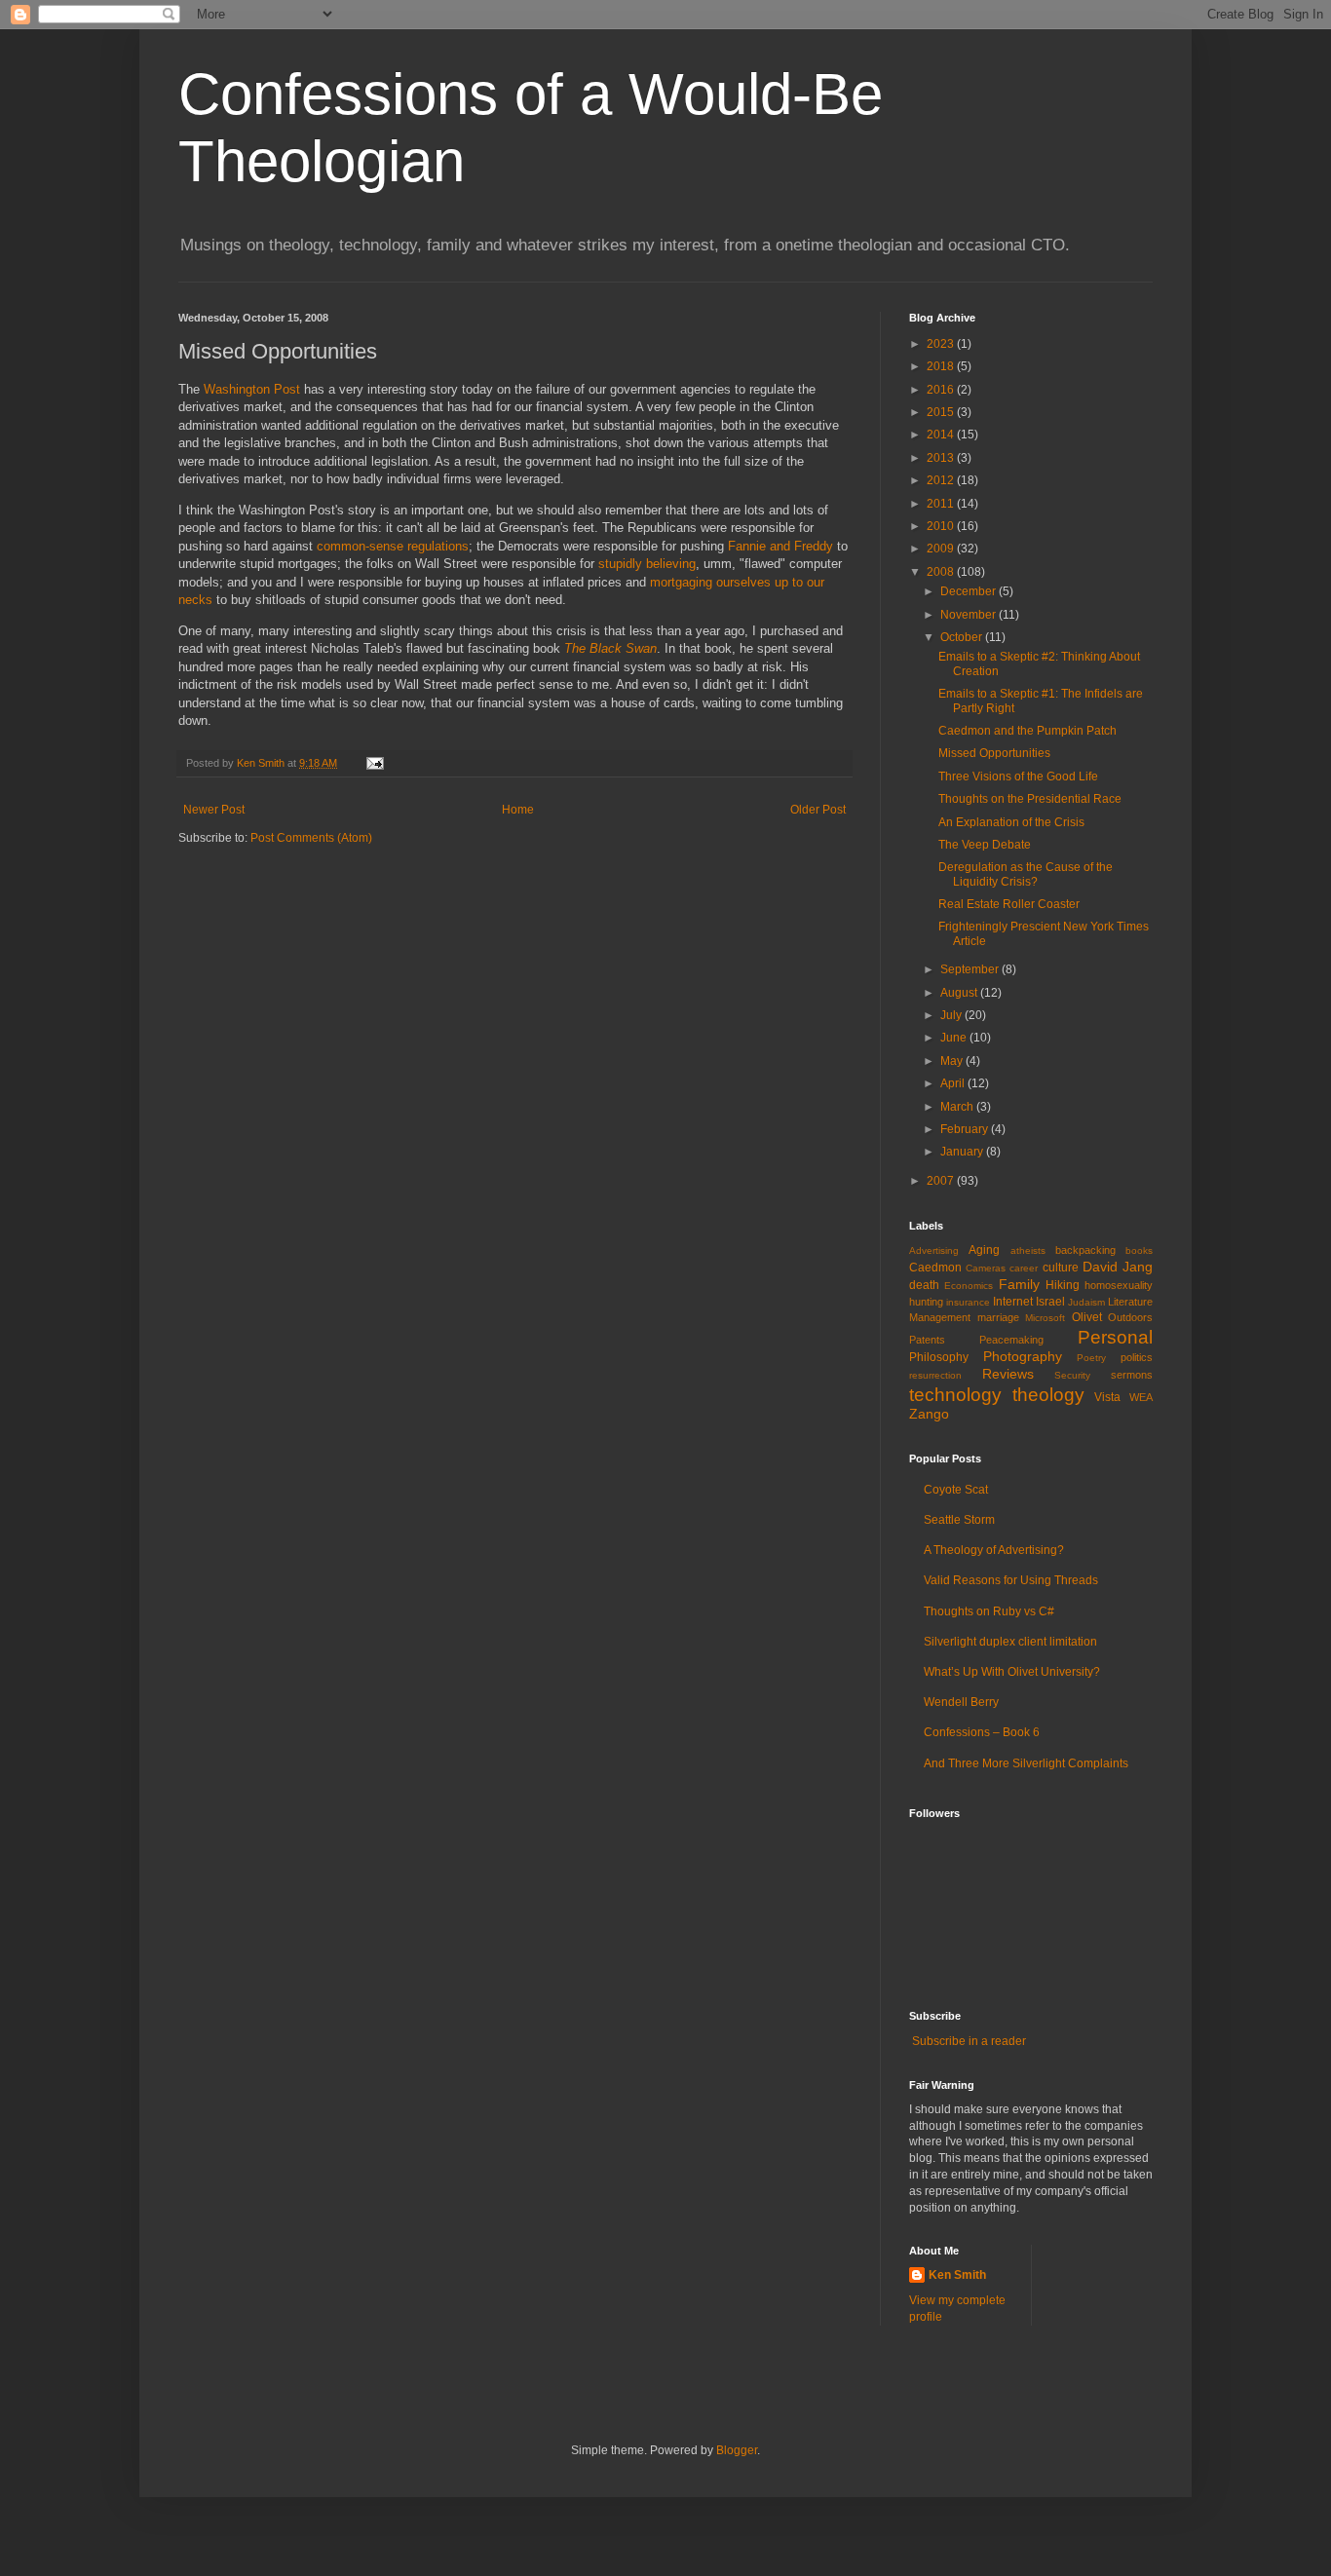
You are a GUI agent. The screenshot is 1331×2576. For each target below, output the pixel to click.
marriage (998, 1317)
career (1024, 1268)
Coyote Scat (956, 1490)
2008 (942, 572)
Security (1072, 1375)
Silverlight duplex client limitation (1010, 1642)
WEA (1141, 1397)
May (953, 1061)
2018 (942, 366)
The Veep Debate (985, 845)
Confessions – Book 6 (982, 1732)
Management (940, 1317)
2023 (942, 344)
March (958, 1107)
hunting (926, 1302)
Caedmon (935, 1268)
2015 (942, 412)
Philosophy (939, 1357)
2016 (942, 390)
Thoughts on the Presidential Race (1030, 799)
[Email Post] (374, 763)
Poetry (1091, 1358)
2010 (942, 526)
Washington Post (252, 389)
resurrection (935, 1375)
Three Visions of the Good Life (1018, 777)
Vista (1107, 1397)
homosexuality (1119, 1285)
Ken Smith (957, 2275)
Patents (927, 1340)
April (954, 1083)
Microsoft (1045, 1318)
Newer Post (214, 810)
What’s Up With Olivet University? (1012, 1672)
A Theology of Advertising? (994, 1550)
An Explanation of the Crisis (1011, 822)
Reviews (1008, 1374)
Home (518, 810)
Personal (1115, 1337)
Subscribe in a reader (969, 2041)
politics (1137, 1357)
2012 (942, 480)
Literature (1130, 1302)
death (924, 1285)
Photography (1023, 1356)
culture (1061, 1268)
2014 (942, 435)
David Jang (1118, 1267)
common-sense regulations (393, 546)
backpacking (1085, 1250)
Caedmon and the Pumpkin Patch (1027, 731)
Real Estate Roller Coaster (1009, 904)
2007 (942, 1181)
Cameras (986, 1268)
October (963, 637)
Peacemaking (1011, 1340)
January (963, 1152)
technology (955, 1395)
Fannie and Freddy (780, 546)
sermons (1132, 1375)
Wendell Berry (961, 1702)
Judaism (1086, 1302)
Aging (984, 1250)
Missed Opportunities (994, 753)
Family (1019, 1284)
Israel (1050, 1302)
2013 (942, 458)
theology (1048, 1395)
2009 (942, 549)
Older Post (818, 810)
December (970, 591)
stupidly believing (647, 564)
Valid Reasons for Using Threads (1011, 1580)
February (966, 1129)
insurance (968, 1302)
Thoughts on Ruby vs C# (989, 1611)
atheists (1028, 1250)
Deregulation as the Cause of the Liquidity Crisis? (1026, 874)
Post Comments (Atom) (311, 838)
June (955, 1038)
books (1139, 1250)
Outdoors (1130, 1317)
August (960, 993)
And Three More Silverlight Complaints (1026, 1763)
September (971, 969)
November (970, 615)
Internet (1013, 1302)
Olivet (1087, 1317)
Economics (969, 1286)
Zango (929, 1414)
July (952, 1015)
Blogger (737, 2450)
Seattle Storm (959, 1520)
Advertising (934, 1250)
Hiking (1063, 1285)
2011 (942, 504)
